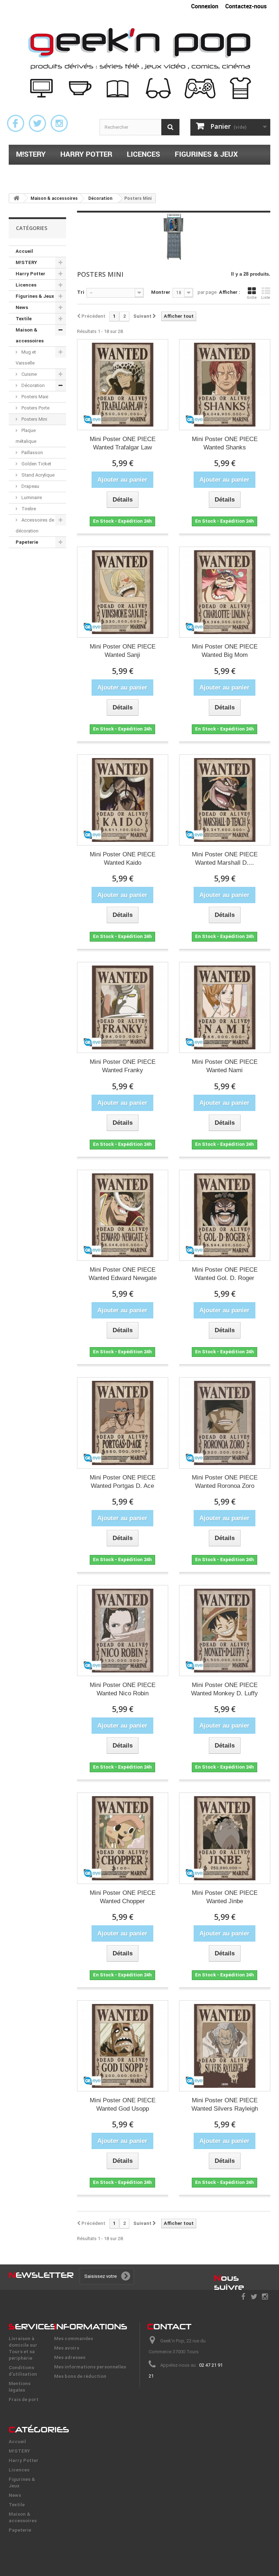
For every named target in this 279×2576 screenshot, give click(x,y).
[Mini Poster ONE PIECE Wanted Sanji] (123, 592)
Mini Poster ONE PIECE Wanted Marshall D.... (225, 859)
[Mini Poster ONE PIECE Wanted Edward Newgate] (123, 1215)
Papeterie (175, 173)
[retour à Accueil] (16, 198)
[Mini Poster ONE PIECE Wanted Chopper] (123, 1838)
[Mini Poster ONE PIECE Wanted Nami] (225, 1007)
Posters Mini (34, 419)
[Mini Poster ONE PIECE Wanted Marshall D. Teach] (225, 800)
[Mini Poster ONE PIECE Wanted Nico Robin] (123, 1631)
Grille (252, 298)
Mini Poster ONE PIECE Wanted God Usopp (123, 2104)
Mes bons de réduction (80, 2376)
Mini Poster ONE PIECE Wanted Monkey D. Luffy (225, 1689)
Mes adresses (70, 2357)
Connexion (205, 6)
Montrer (161, 292)
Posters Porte (35, 408)
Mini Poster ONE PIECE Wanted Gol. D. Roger (225, 1274)
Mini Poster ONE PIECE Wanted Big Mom (225, 651)
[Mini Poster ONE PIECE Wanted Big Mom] (225, 592)
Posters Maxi (34, 397)
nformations (91, 2326)
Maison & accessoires (100, 173)
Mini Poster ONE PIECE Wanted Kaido (123, 859)
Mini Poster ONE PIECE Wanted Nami (225, 1066)
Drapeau (30, 486)
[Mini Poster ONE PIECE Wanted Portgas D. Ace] (123, 1423)
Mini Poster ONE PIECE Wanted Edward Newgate (123, 1274)
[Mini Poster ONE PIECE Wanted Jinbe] (225, 1838)
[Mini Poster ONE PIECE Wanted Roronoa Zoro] (225, 1423)
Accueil (24, 251)
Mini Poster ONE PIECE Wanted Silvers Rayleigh (225, 2104)
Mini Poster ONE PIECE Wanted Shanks (225, 443)
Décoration (33, 385)
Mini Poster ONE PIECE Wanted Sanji (123, 651)
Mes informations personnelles (90, 2367)
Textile (29, 173)
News (22, 307)
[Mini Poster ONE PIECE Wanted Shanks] (225, 385)
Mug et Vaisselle (26, 357)
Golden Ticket (36, 464)
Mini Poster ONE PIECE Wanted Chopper (123, 1897)
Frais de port (24, 2400)
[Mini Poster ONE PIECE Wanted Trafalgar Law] (123, 385)
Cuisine (29, 374)
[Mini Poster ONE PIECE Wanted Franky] (123, 1007)
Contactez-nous (246, 6)
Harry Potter (86, 154)
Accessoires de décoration (35, 525)
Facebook (16, 123)
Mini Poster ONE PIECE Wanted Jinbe (225, 1897)
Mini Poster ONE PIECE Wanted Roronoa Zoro (225, 1482)
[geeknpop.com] (140, 63)
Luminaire (31, 497)
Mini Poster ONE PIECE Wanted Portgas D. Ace (123, 1482)
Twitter (37, 123)
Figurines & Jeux (206, 154)
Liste (266, 298)
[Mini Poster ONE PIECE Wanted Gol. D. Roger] (225, 1215)
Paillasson (32, 452)
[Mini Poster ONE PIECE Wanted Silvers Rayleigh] (225, 2046)
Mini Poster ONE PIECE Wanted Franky (123, 1066)
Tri (81, 292)
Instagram (59, 123)
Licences (143, 154)
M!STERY (31, 154)
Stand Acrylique (37, 475)
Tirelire (28, 509)
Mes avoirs (67, 2348)
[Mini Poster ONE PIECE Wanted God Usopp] (123, 2046)
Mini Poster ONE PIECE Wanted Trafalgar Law (123, 443)
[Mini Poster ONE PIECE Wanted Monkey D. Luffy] (225, 1631)
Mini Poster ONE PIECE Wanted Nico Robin (123, 1689)
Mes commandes (74, 2339)
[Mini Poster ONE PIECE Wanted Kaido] (123, 800)
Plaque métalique (26, 436)
